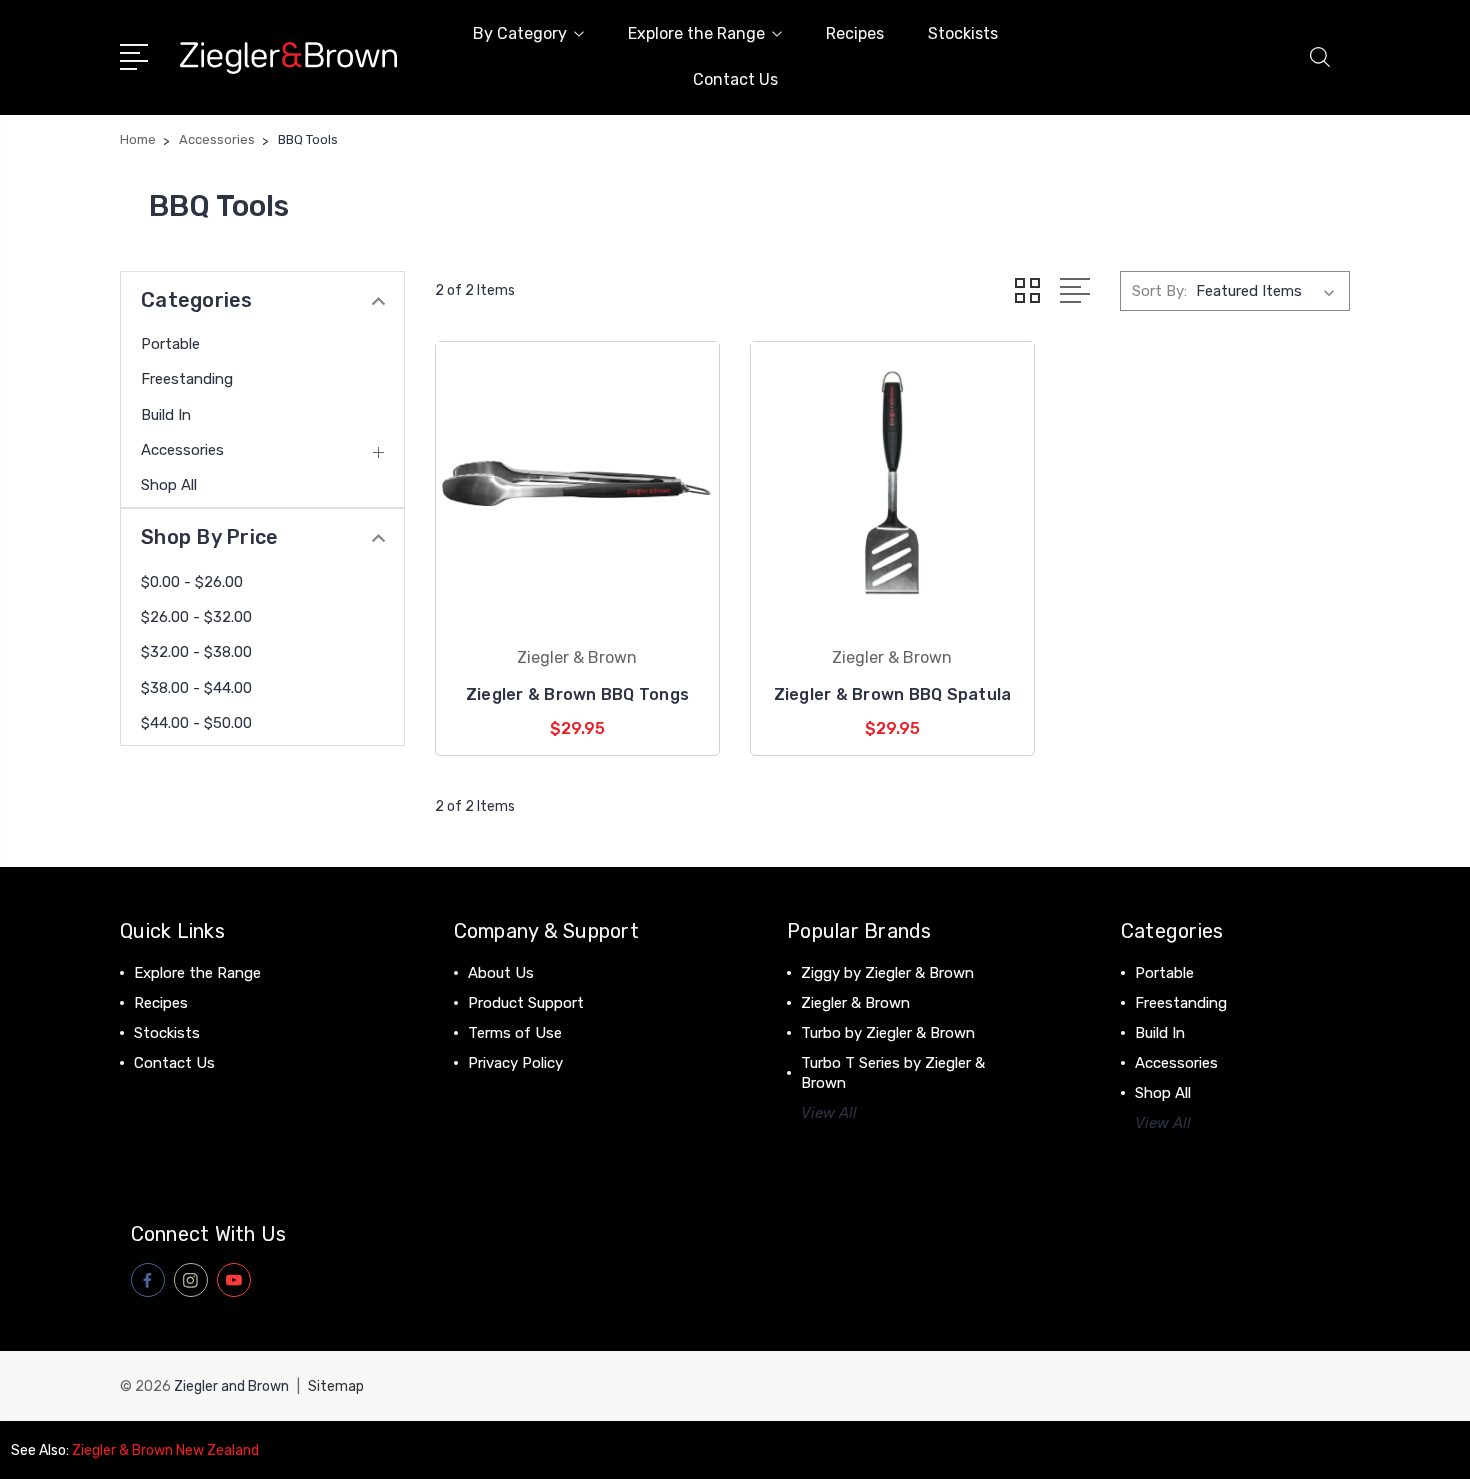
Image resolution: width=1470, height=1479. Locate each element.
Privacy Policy (515, 1063)
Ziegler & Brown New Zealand (165, 1450)
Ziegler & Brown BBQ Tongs (577, 694)
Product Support (526, 1003)
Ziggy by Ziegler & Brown (887, 973)
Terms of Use (515, 1033)
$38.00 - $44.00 (196, 688)
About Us (501, 973)
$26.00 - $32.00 (196, 617)
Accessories (182, 450)
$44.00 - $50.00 (196, 723)
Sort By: (1159, 291)
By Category (520, 33)
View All (829, 1113)
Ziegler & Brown (855, 1003)
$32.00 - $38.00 (196, 652)
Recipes (855, 33)
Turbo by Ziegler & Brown (888, 1033)
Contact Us (735, 79)
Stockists (963, 33)
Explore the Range (696, 33)
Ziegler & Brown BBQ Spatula (893, 694)
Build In (166, 415)
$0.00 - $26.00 (192, 582)
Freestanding (187, 379)
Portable (170, 344)
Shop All (169, 485)
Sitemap (336, 1386)
